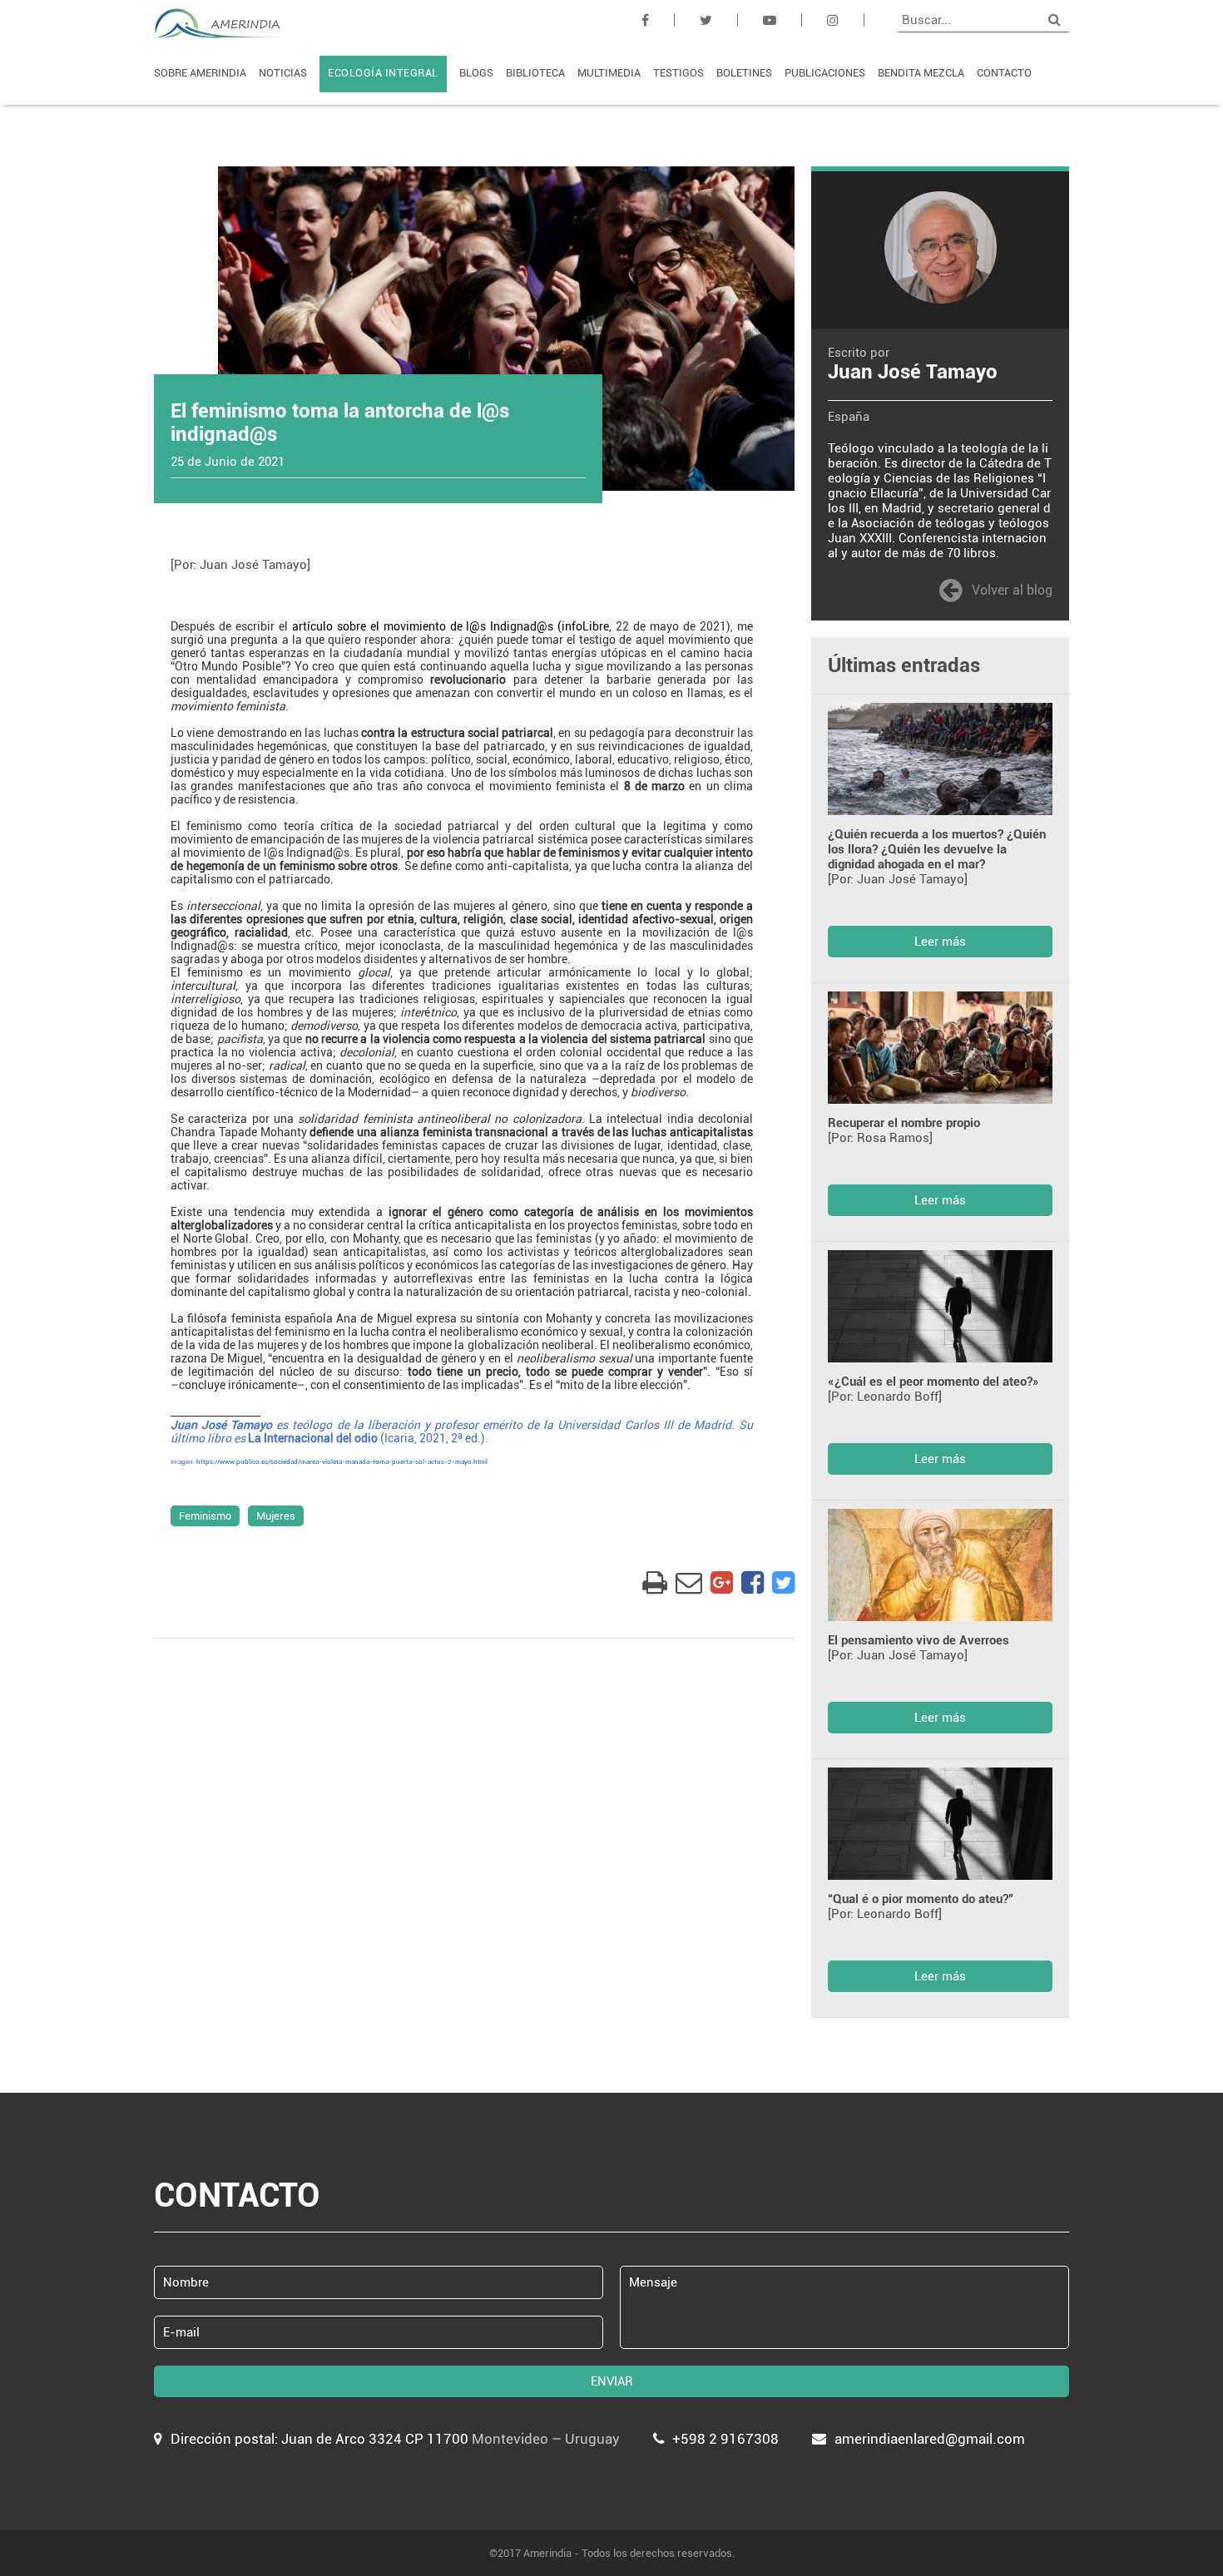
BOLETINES (744, 73)
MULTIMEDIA (609, 73)
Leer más (940, 942)
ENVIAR (612, 2381)
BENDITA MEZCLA (921, 73)
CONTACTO (1004, 73)
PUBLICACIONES (825, 73)
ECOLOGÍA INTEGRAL (383, 73)
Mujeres (276, 1516)
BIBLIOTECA (535, 73)
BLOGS (476, 73)
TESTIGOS (678, 73)
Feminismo (205, 1516)
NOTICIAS (283, 73)
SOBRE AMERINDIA (200, 73)
